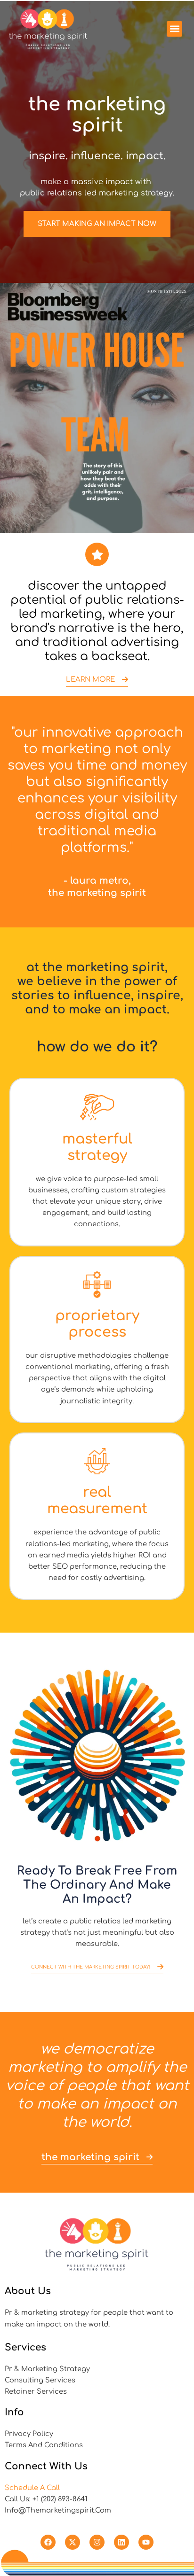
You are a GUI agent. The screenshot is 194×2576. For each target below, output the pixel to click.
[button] (174, 29)
